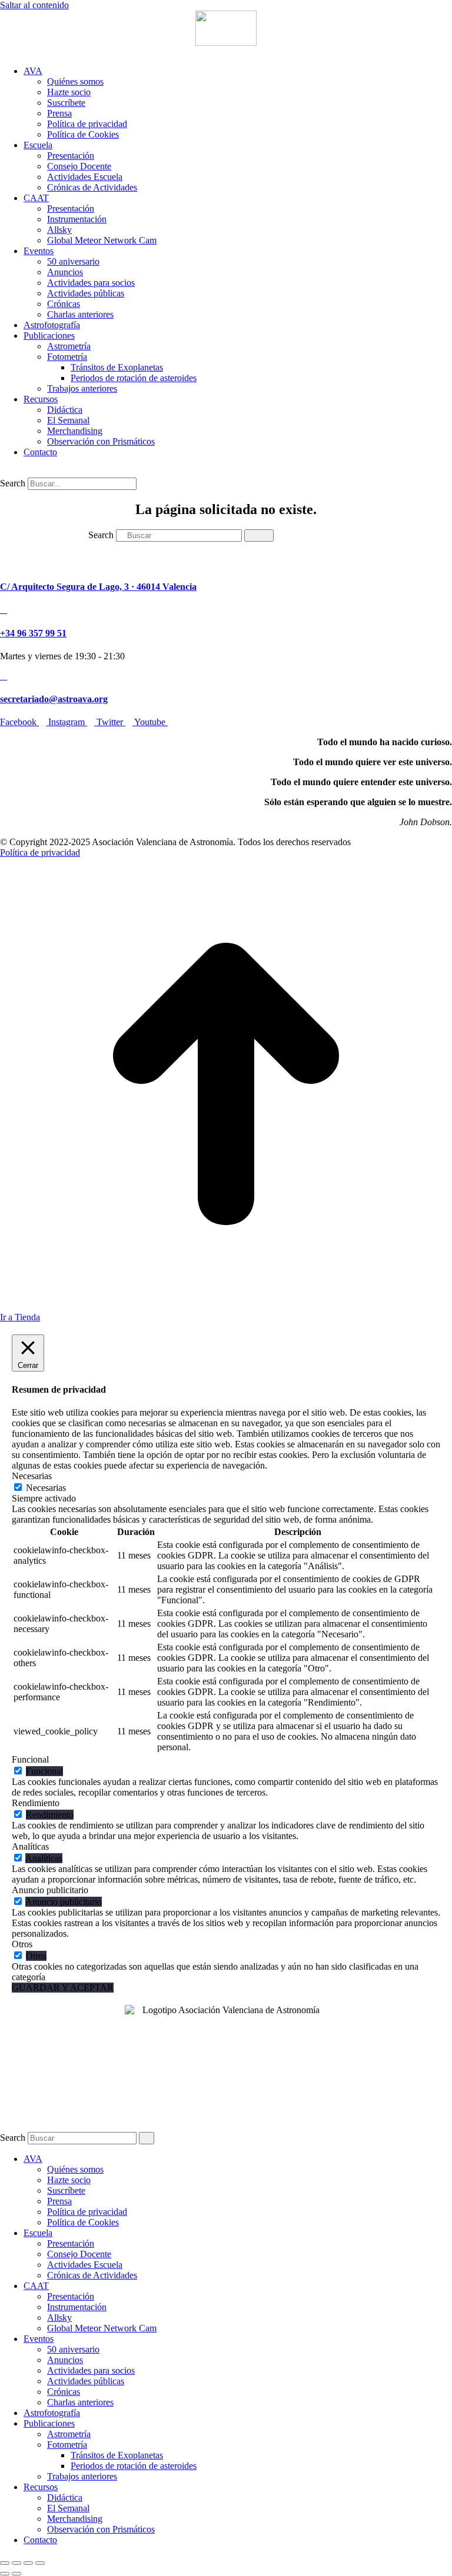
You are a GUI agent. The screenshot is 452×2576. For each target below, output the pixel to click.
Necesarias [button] (32, 1476)
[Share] (16, 2563)
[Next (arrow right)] (16, 2574)
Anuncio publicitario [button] (50, 1890)
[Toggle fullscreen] (28, 2563)
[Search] (259, 535)
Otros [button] (22, 1944)
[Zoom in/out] (40, 2563)
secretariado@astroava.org (54, 699)
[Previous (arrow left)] (5, 2574)
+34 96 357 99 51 (33, 633)
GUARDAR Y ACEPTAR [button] (63, 1988)
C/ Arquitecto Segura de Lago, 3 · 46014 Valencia (98, 587)
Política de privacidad (40, 852)
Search (13, 483)
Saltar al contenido (34, 5)
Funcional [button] (30, 1759)
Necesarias (46, 1488)
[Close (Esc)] (5, 2563)
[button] (7, 51)
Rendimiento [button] (36, 1803)
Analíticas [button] (30, 1846)
